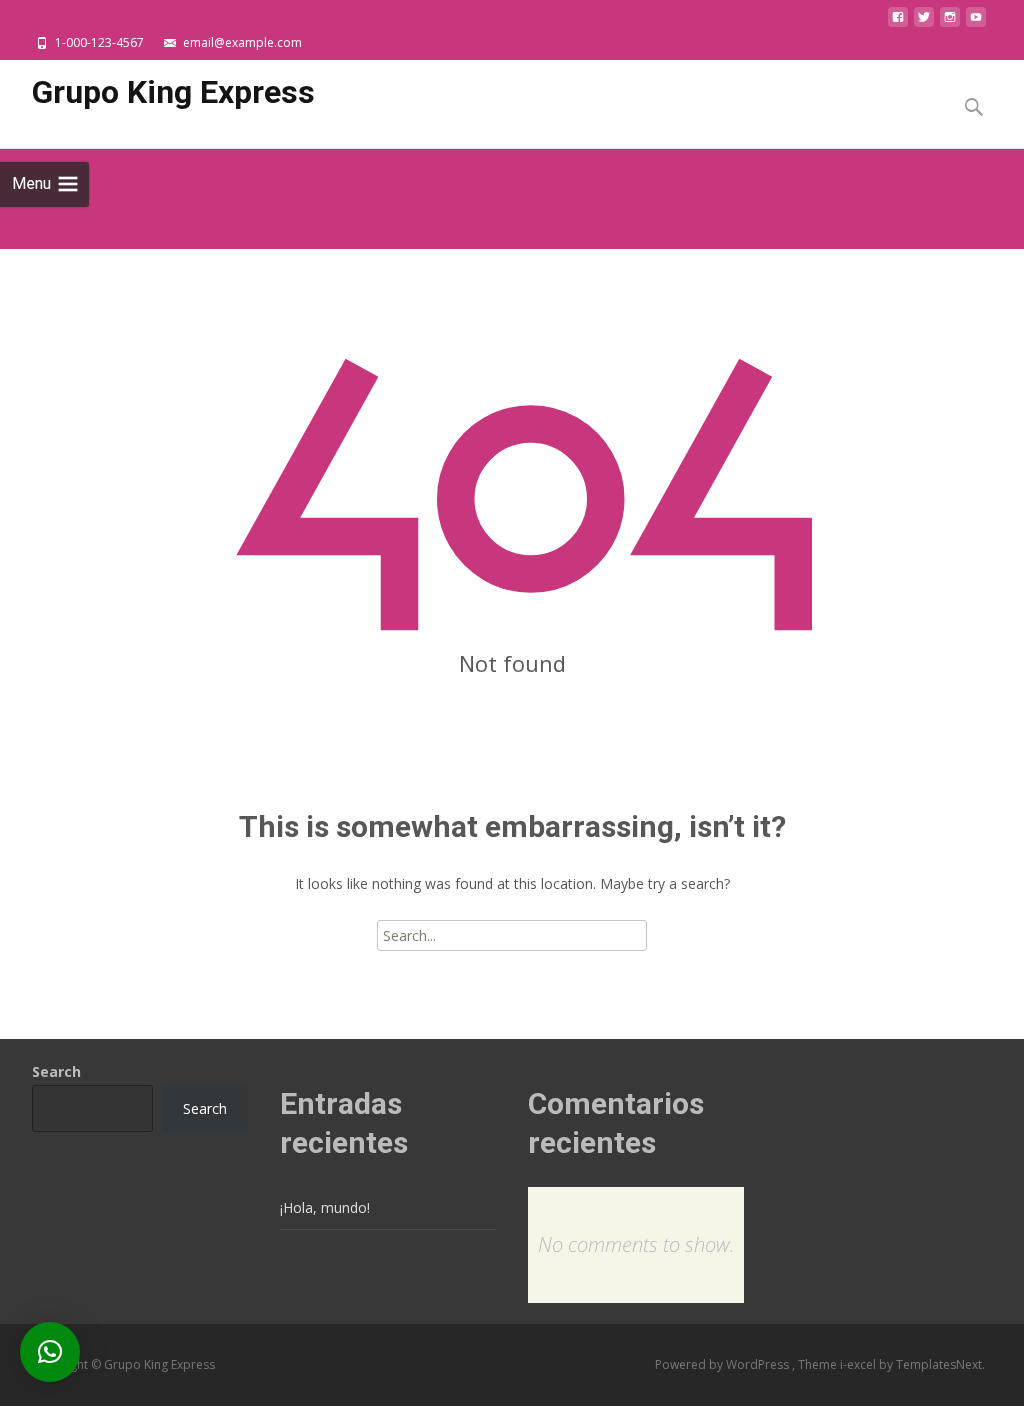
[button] (50, 1352)
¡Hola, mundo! (325, 1207)
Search (56, 1071)
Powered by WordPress (723, 1364)
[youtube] (976, 22)
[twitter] (924, 22)
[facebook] (898, 22)
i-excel (859, 1364)
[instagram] (950, 22)
